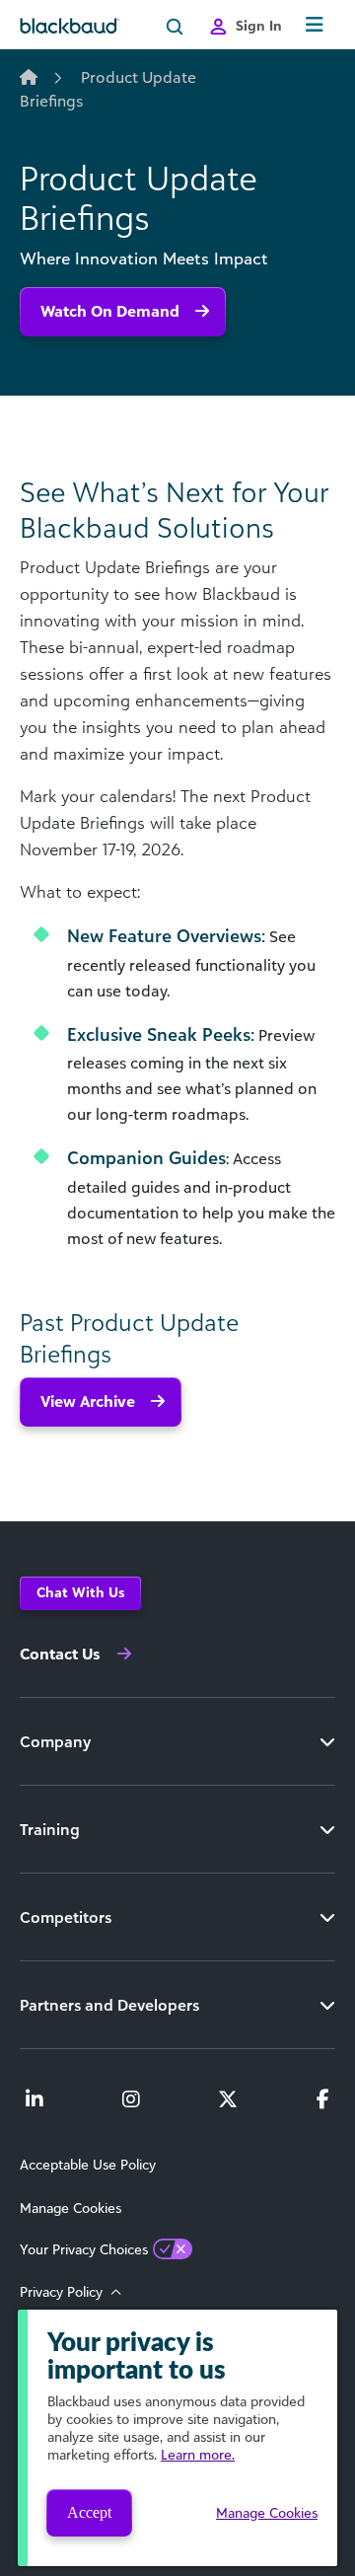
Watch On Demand (110, 311)
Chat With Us (80, 1592)
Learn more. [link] (198, 2454)
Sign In (259, 25)
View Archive (88, 1401)
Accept (89, 2512)
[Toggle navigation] (315, 25)
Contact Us (60, 1654)
